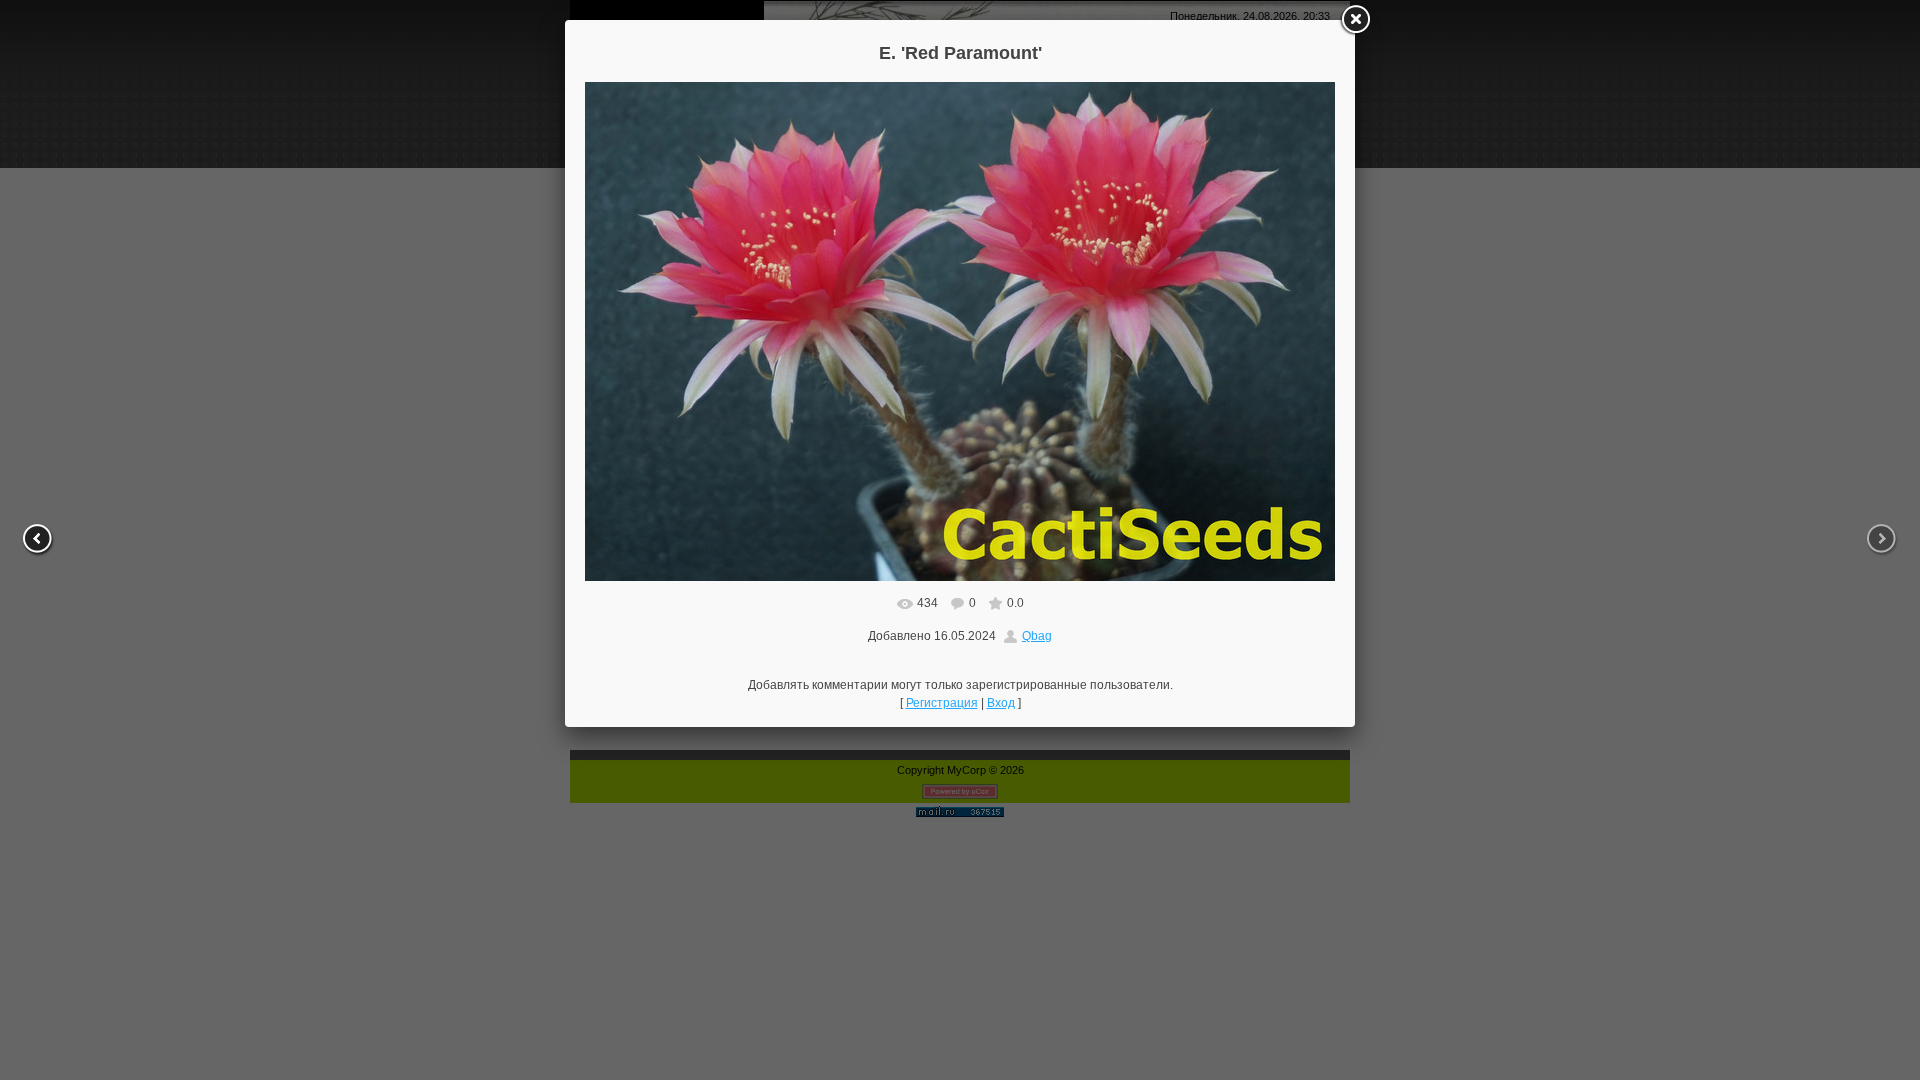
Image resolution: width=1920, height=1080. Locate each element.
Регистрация (942, 703)
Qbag (1037, 636)
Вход (1001, 703)
